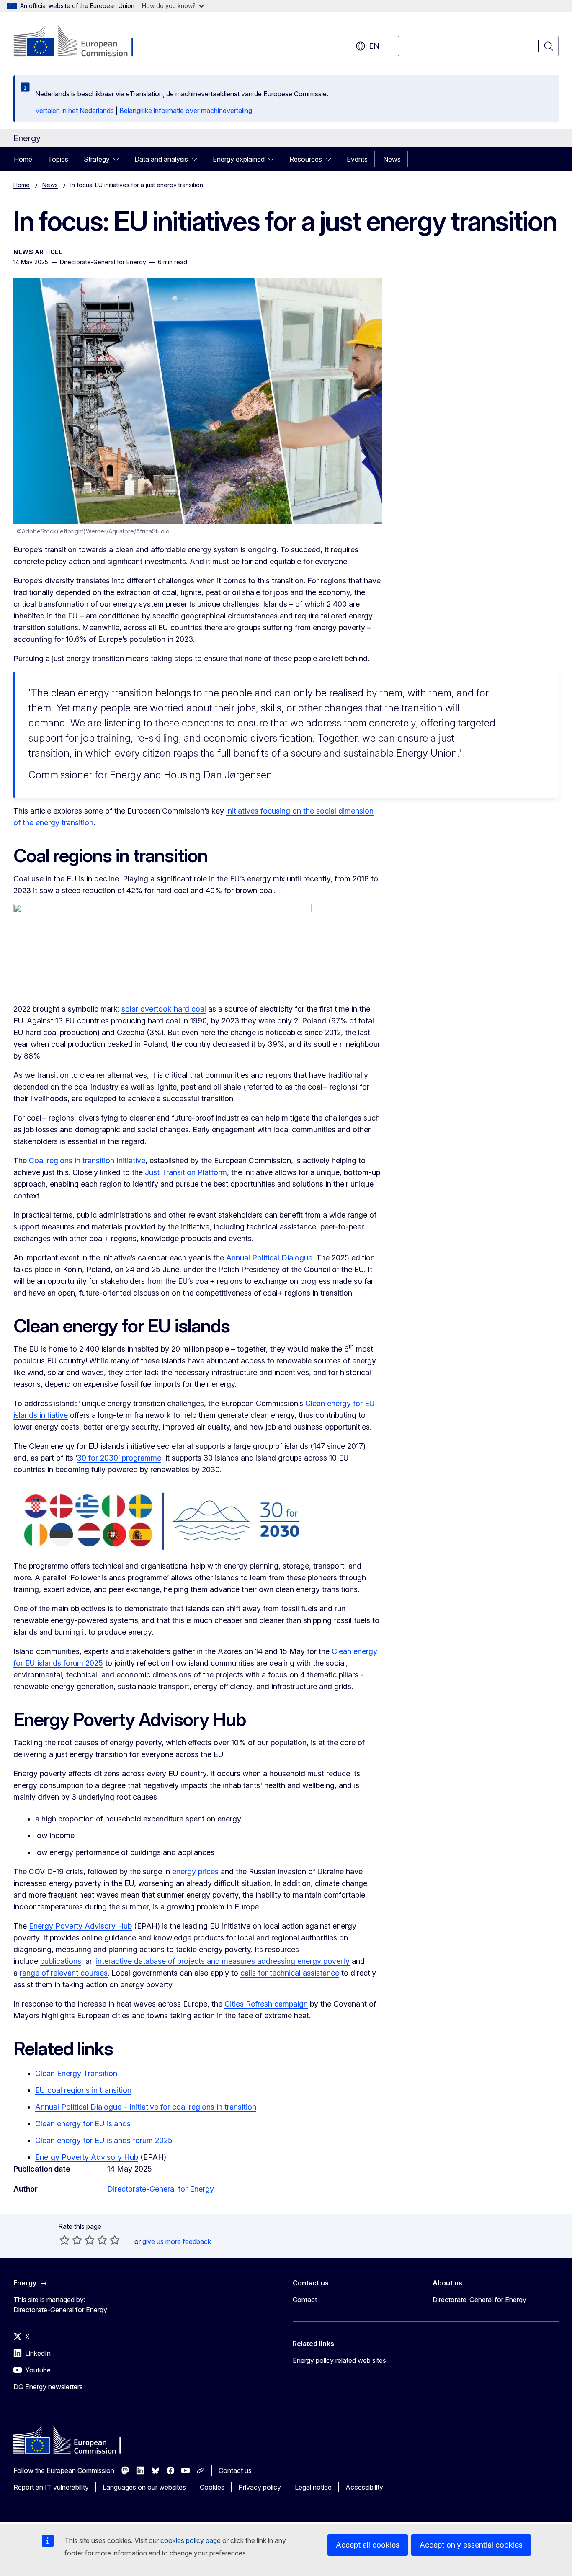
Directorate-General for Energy (161, 2189)
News (392, 159)
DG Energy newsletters (48, 2387)
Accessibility (364, 2487)
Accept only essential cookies (471, 2545)
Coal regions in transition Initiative (87, 1160)
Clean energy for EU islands (83, 2124)
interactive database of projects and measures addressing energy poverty (223, 1961)
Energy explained (239, 159)
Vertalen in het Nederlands (75, 111)
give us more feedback (177, 2241)
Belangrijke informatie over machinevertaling (186, 111)
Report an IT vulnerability (51, 2487)
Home (23, 159)
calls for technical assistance (290, 1973)
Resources (306, 159)
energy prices (195, 1871)
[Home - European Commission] (81, 42)
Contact (305, 2300)
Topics (58, 159)
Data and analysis (161, 159)
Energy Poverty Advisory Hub (80, 1926)
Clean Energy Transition (76, 2073)
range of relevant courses (64, 1973)
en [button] (374, 46)
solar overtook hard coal (164, 1009)
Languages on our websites (144, 2487)
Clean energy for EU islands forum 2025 (104, 2140)
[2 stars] (71, 2240)
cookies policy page (191, 2540)
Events (357, 159)
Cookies (212, 2487)
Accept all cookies (368, 2545)
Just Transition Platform (186, 1172)
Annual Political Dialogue (269, 1258)
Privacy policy (260, 2487)
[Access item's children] (119, 159)
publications (61, 1961)
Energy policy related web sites (339, 2360)
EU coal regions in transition (83, 2090)
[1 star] (64, 2240)
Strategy (97, 159)
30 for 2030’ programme (119, 1458)
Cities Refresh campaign (266, 2004)
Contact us (235, 2470)
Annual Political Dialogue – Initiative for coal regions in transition (146, 2107)
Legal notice (313, 2487)
